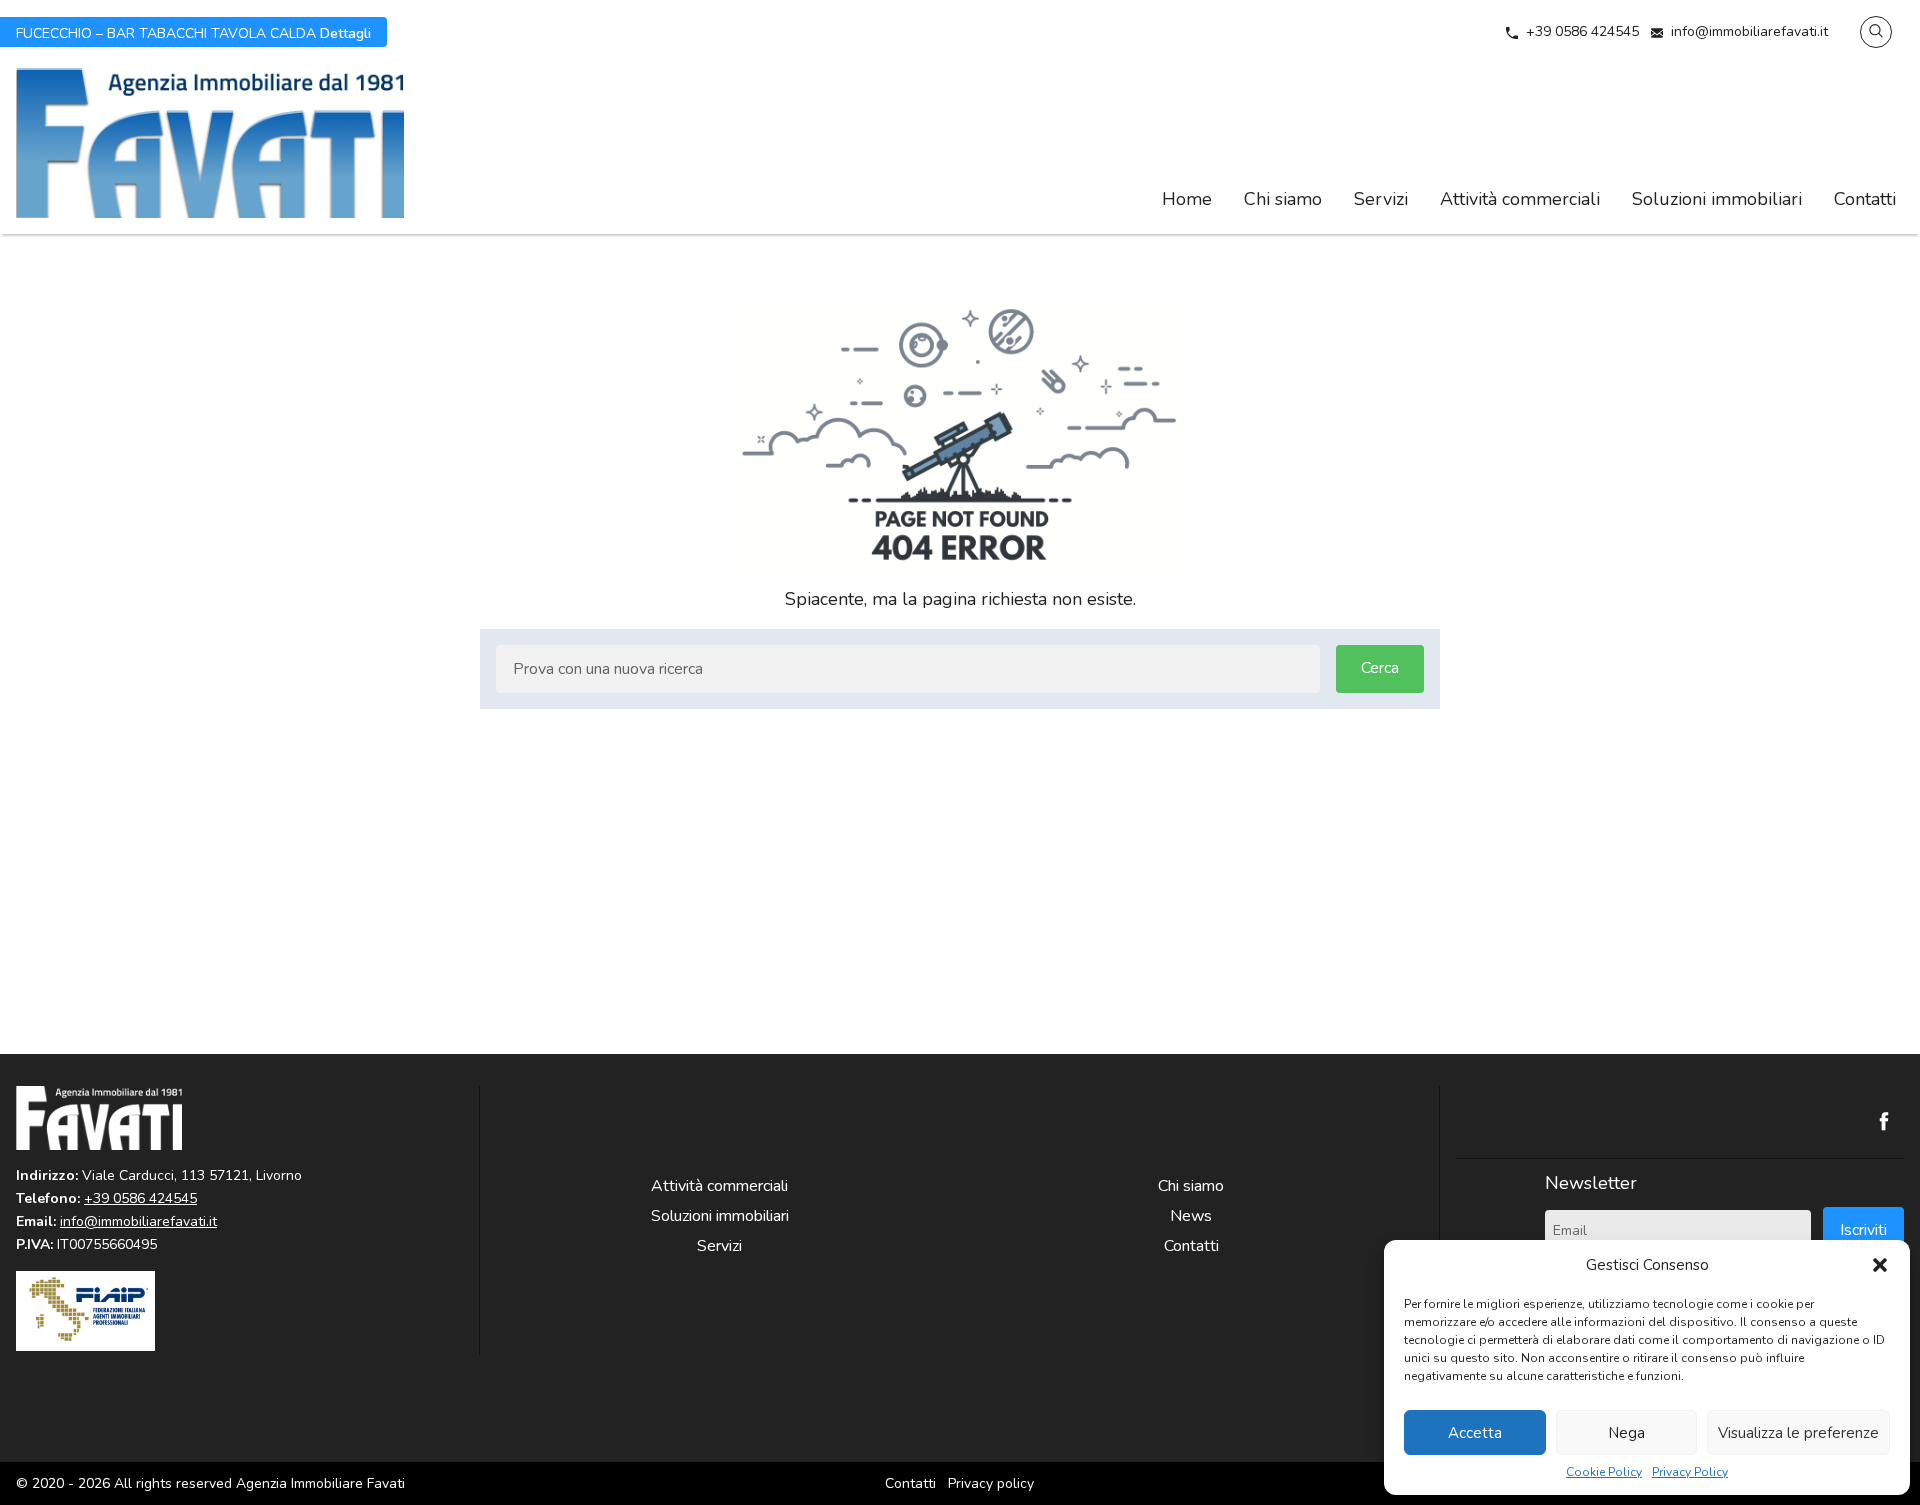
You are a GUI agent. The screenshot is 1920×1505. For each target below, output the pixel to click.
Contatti (1865, 199)
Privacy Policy (1690, 1472)
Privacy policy (991, 1483)
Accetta (1475, 1433)
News (1191, 1216)
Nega (1626, 1433)
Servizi (1381, 199)
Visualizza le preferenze (1798, 1433)
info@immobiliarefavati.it (1749, 31)
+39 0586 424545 (1582, 31)
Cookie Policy (1604, 1472)
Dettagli (193, 32)
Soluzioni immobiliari (1717, 199)
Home (1187, 199)
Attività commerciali (1520, 199)
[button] (1880, 1265)
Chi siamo (1283, 199)
